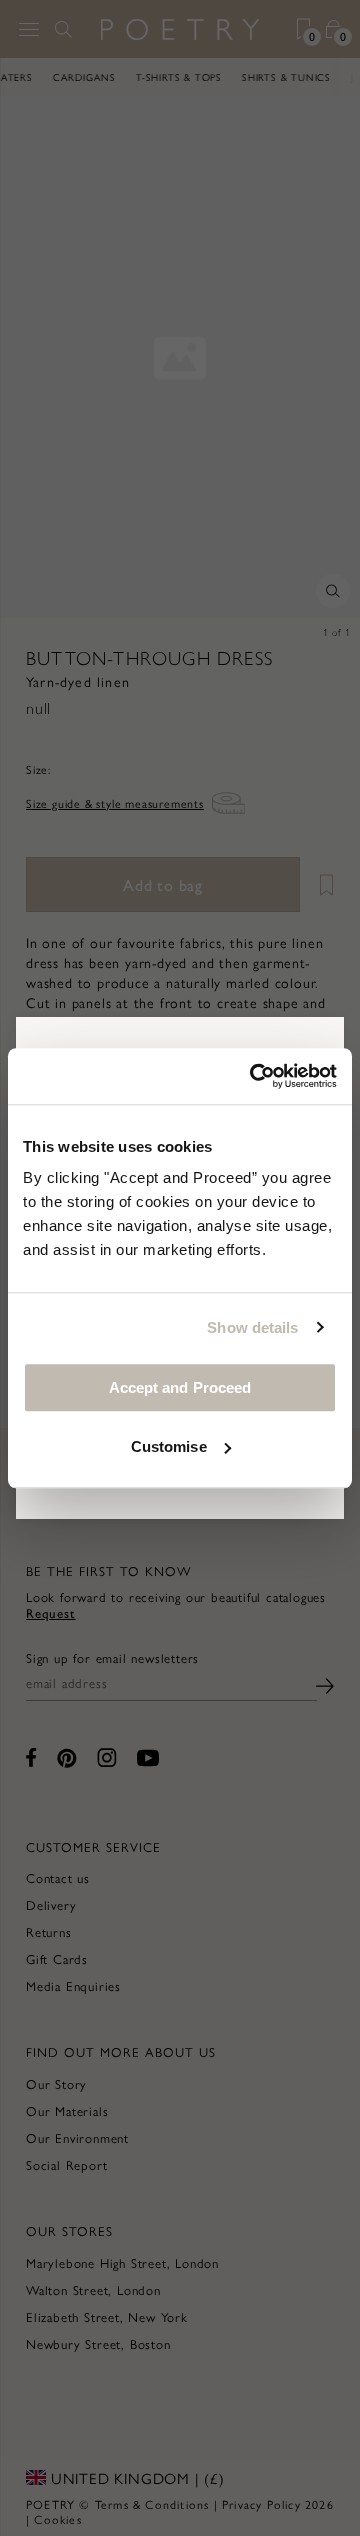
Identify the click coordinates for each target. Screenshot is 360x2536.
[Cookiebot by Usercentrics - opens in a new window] (254, 1076)
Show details (252, 1327)
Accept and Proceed (180, 1387)
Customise (169, 1446)
